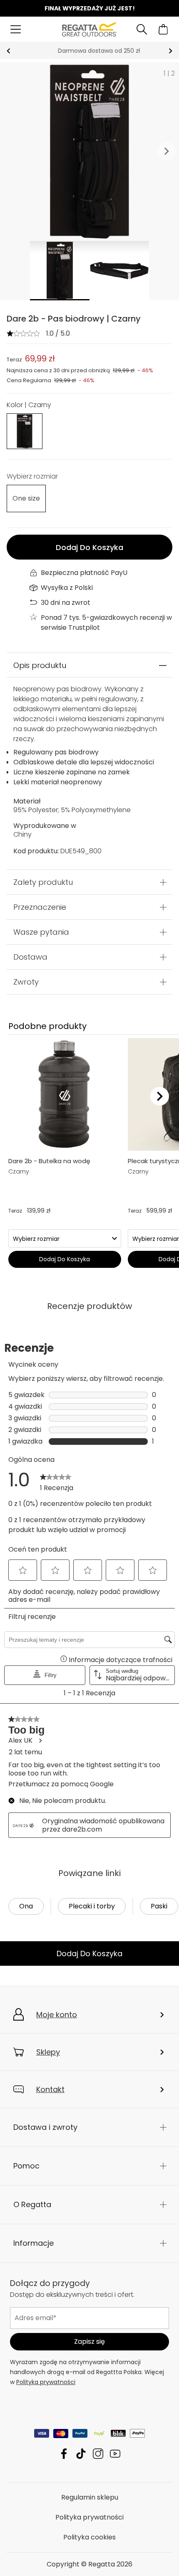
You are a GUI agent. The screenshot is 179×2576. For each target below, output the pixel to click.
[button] (167, 152)
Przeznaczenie (40, 907)
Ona (26, 1906)
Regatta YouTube (115, 2454)
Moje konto (57, 2015)
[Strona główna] (90, 29)
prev (9, 51)
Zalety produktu (43, 882)
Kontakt (50, 2089)
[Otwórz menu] (16, 29)
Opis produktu (40, 665)
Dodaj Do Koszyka (89, 547)
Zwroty (26, 982)
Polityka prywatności (46, 2382)
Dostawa (30, 957)
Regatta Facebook (64, 2454)
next (170, 51)
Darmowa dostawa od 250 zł (90, 51)
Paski (159, 1906)
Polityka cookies (89, 2537)
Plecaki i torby (92, 1906)
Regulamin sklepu (90, 2497)
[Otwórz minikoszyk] (163, 29)
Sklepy (48, 2052)
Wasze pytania (41, 932)
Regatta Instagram (98, 2454)
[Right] (160, 1096)
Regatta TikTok (81, 2454)
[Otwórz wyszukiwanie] (142, 29)
